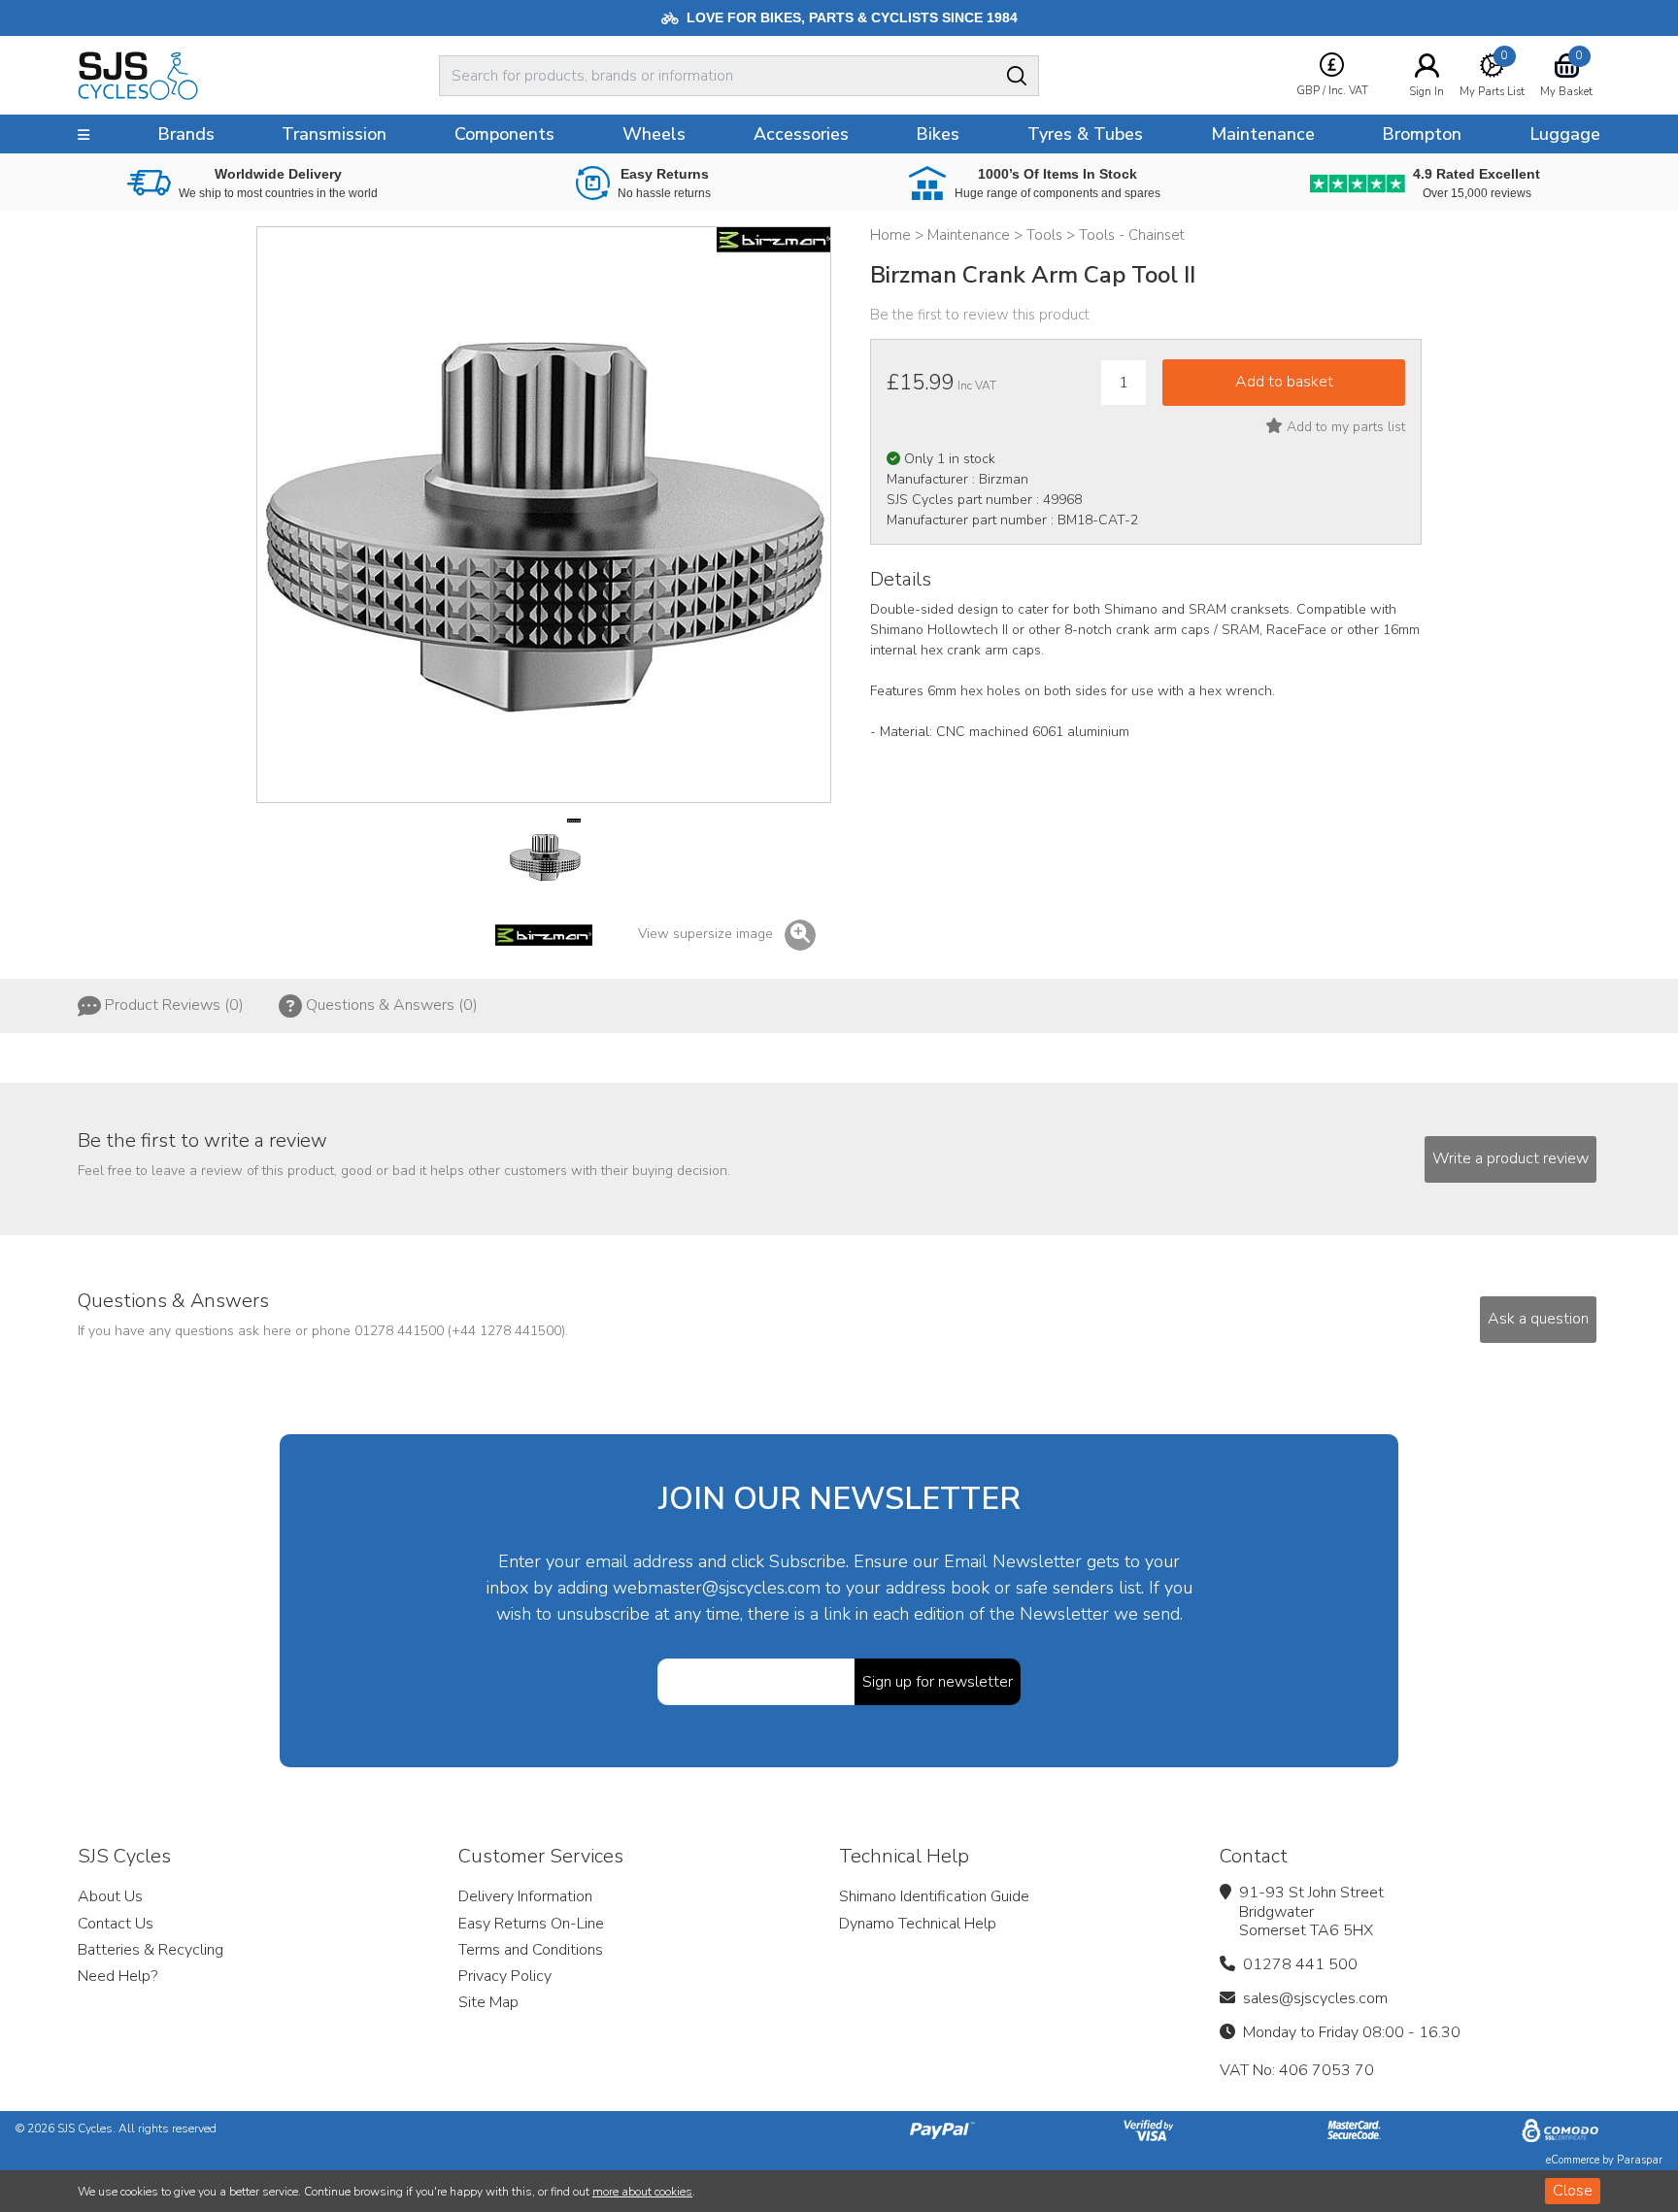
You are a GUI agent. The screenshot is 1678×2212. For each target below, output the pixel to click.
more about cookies (642, 2192)
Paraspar (1640, 2160)
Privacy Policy (505, 1976)
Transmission (334, 134)
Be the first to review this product (980, 315)
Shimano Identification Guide (934, 1896)
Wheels (654, 134)
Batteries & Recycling (151, 1950)
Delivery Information (525, 1896)
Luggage (1565, 134)
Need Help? (117, 1976)
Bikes (938, 134)
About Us (110, 1896)
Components (504, 134)
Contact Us (116, 1924)
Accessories (801, 134)
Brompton (1422, 134)
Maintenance (1263, 134)
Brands (186, 134)
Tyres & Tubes (1085, 134)
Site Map (488, 2002)
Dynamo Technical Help (918, 1924)
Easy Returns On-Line (531, 1924)
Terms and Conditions (531, 1950)
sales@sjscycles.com (1315, 1998)
